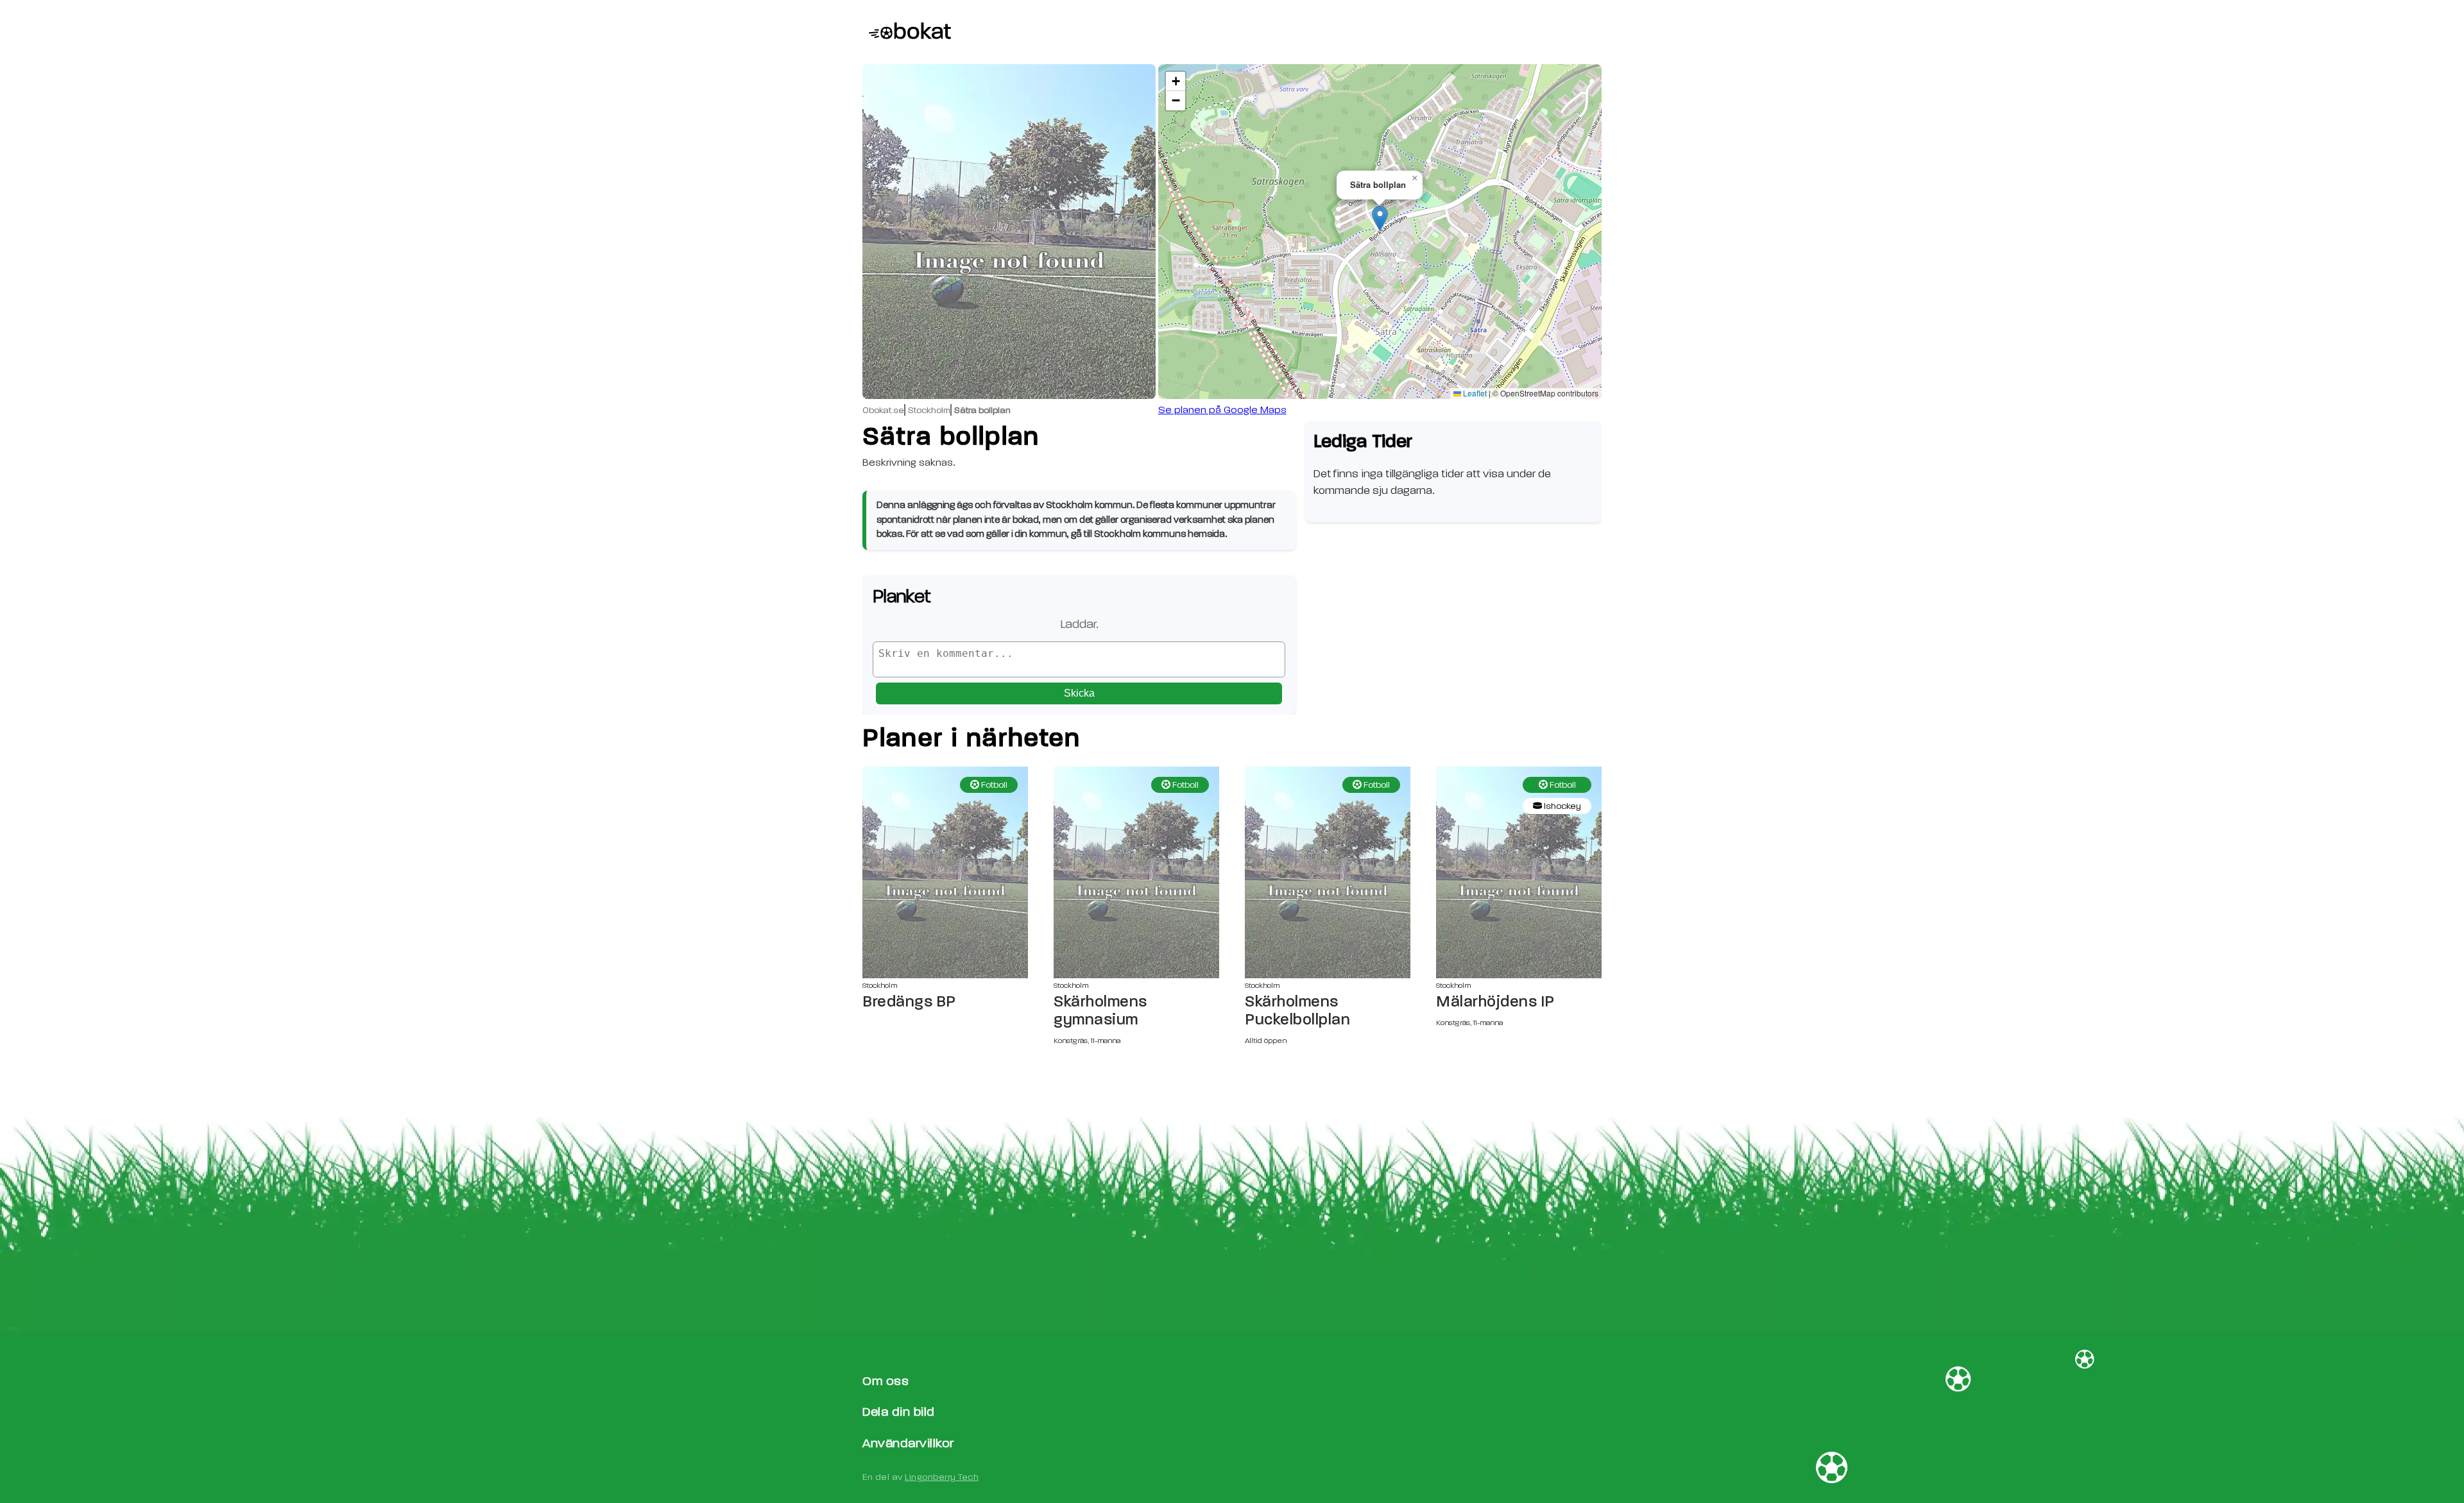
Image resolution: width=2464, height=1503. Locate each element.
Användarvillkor (908, 1443)
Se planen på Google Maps (1222, 410)
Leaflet (1474, 393)
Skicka (1079, 693)
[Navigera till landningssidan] (907, 32)
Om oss (886, 1381)
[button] (1380, 218)
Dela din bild (899, 1412)
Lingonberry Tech (942, 1477)
